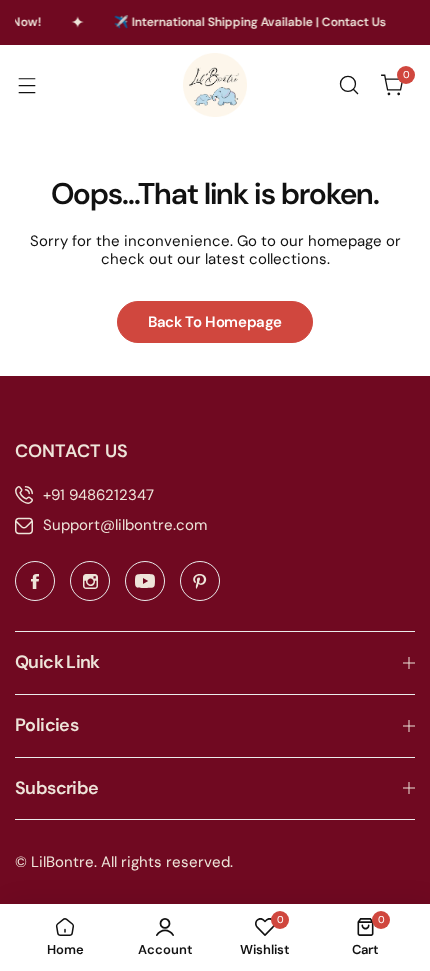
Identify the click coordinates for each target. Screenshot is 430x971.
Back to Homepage (215, 322)
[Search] (349, 85)
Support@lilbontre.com (125, 525)
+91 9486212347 (98, 495)
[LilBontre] (215, 85)
